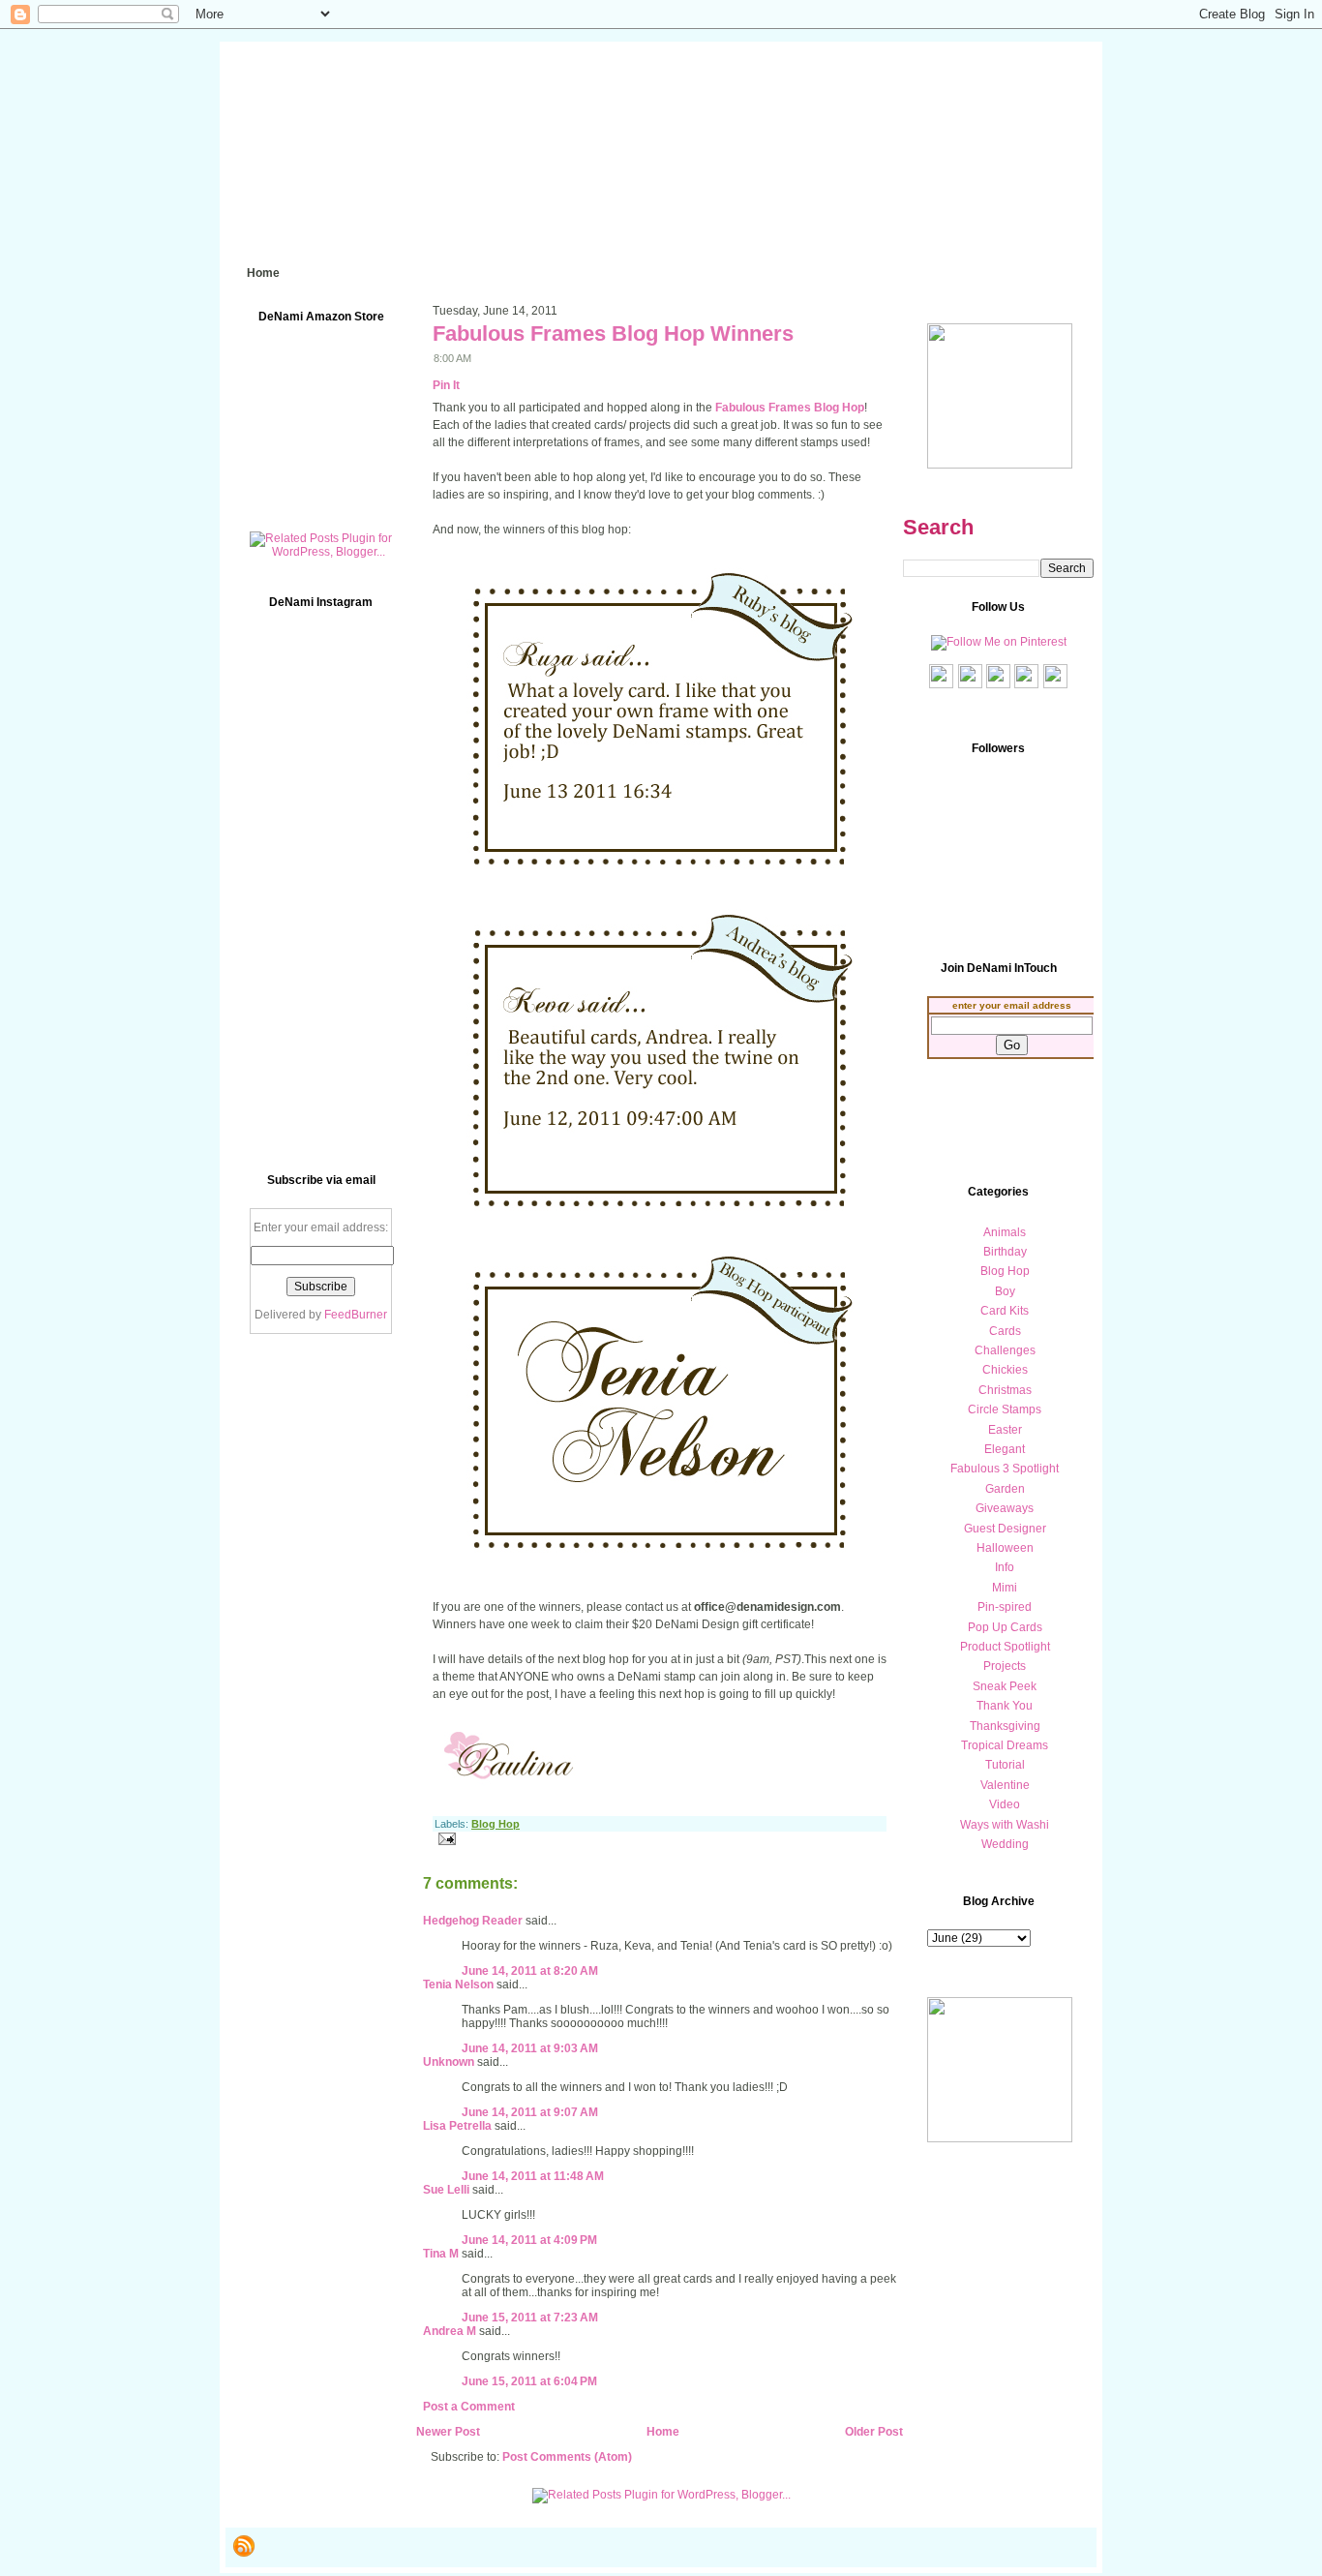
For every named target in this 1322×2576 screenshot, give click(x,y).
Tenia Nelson (458, 1985)
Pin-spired (1005, 1607)
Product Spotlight (1005, 1647)
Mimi (1005, 1588)
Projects (1005, 1666)
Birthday (1005, 1252)
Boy (1005, 1291)
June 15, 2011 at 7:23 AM (530, 2318)
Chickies (1005, 1370)
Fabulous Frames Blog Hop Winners (613, 333)
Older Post (874, 2432)
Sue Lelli (448, 2190)
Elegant (1005, 1449)
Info (1005, 1567)
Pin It (446, 385)
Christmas (1005, 1390)
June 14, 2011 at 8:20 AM (530, 1971)
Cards (1005, 1331)
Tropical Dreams (1005, 1745)
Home (663, 2432)
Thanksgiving (1005, 1726)
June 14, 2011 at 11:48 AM (533, 2176)
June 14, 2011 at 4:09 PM (529, 2240)
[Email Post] (444, 1838)
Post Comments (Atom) (567, 2457)
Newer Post (448, 2432)
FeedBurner (356, 1315)
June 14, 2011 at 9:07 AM (530, 2112)
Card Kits (1005, 1311)
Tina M (441, 2254)
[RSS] (244, 2546)
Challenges (1005, 1350)
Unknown (449, 2062)
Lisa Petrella (457, 2126)
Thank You (1005, 1706)
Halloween (1005, 1548)
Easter (1005, 1430)
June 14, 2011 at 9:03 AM (530, 2048)
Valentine (1005, 1785)
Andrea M (450, 2331)
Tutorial (1005, 1765)
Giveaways (1005, 1508)
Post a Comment (469, 2407)
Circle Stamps (1005, 1409)
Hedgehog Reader (473, 1921)
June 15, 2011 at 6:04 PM (529, 2381)
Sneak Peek (1005, 1686)
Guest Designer (1005, 1529)
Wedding (1005, 1844)
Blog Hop (496, 1824)
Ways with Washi (1005, 1825)
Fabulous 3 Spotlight (1005, 1469)
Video (1005, 1804)
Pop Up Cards (1005, 1627)
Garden (1005, 1489)
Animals (1005, 1232)
